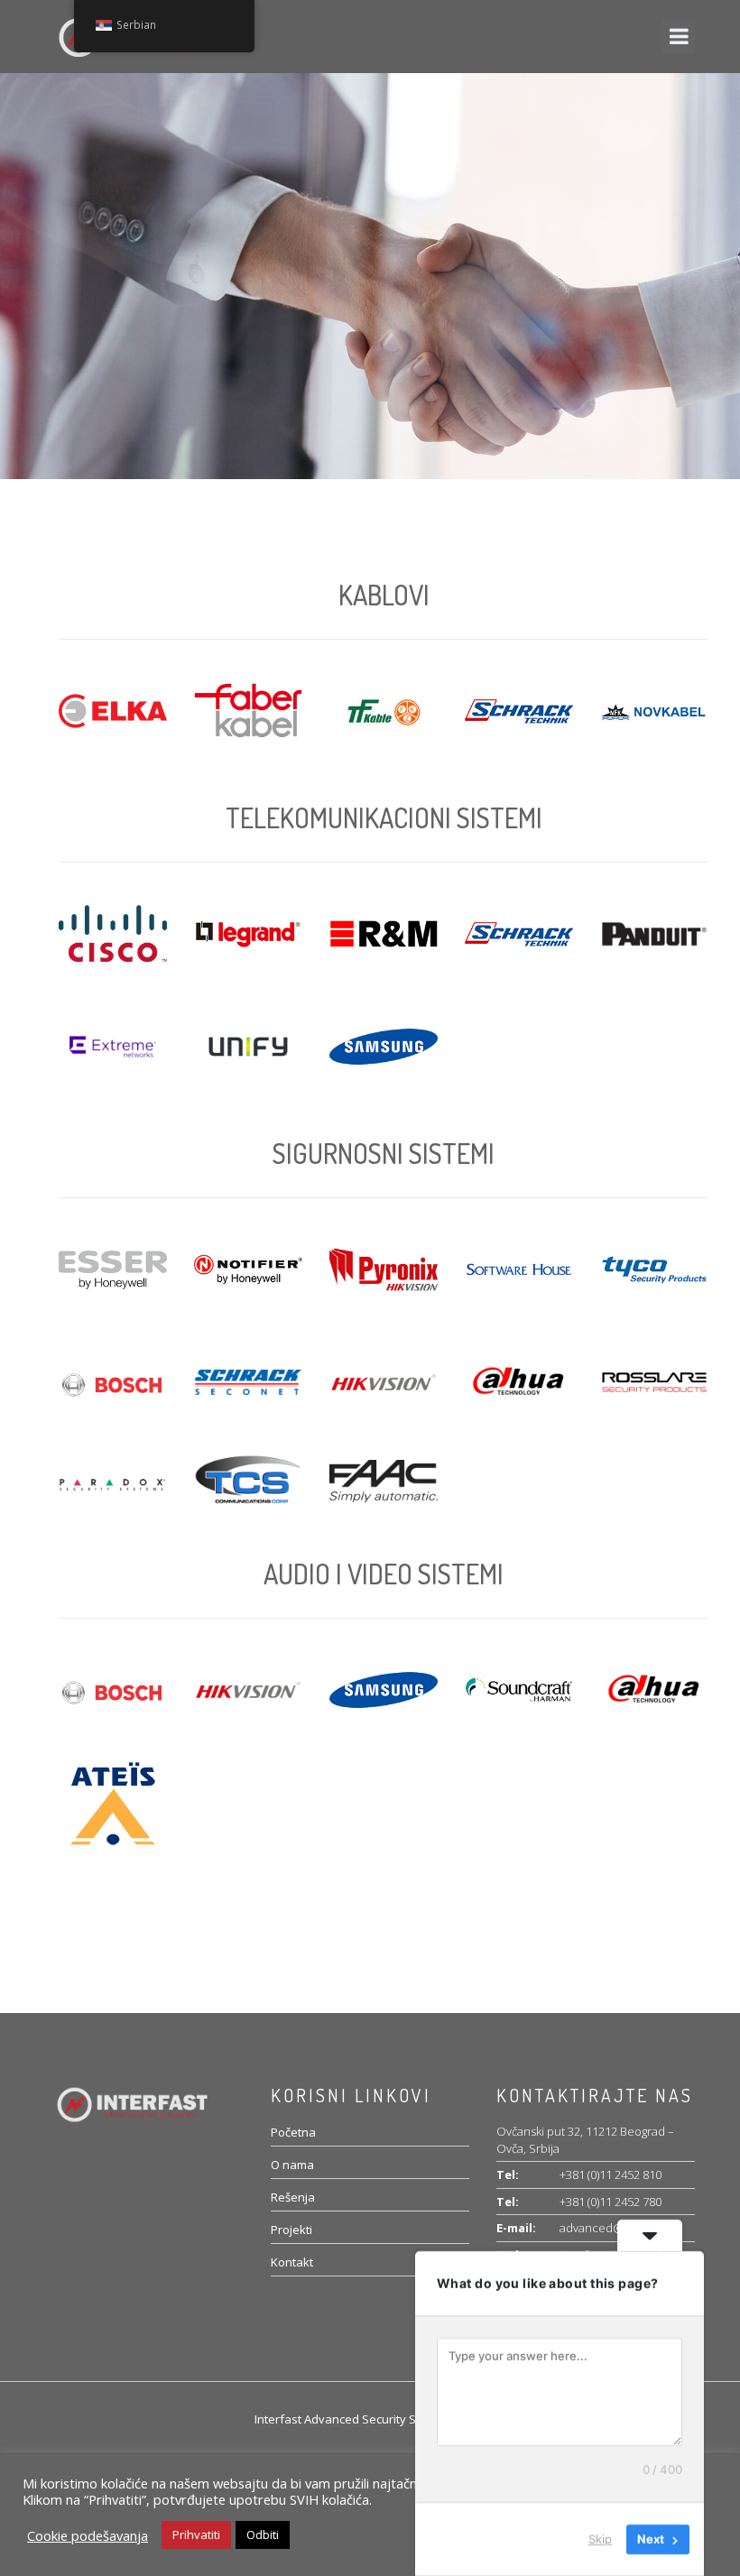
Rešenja (293, 2197)
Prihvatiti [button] (196, 2534)
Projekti (291, 2230)
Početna (293, 2132)
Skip (600, 2539)
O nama (292, 2165)
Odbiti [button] (263, 2534)
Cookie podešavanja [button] (88, 2535)
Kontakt (292, 2262)
